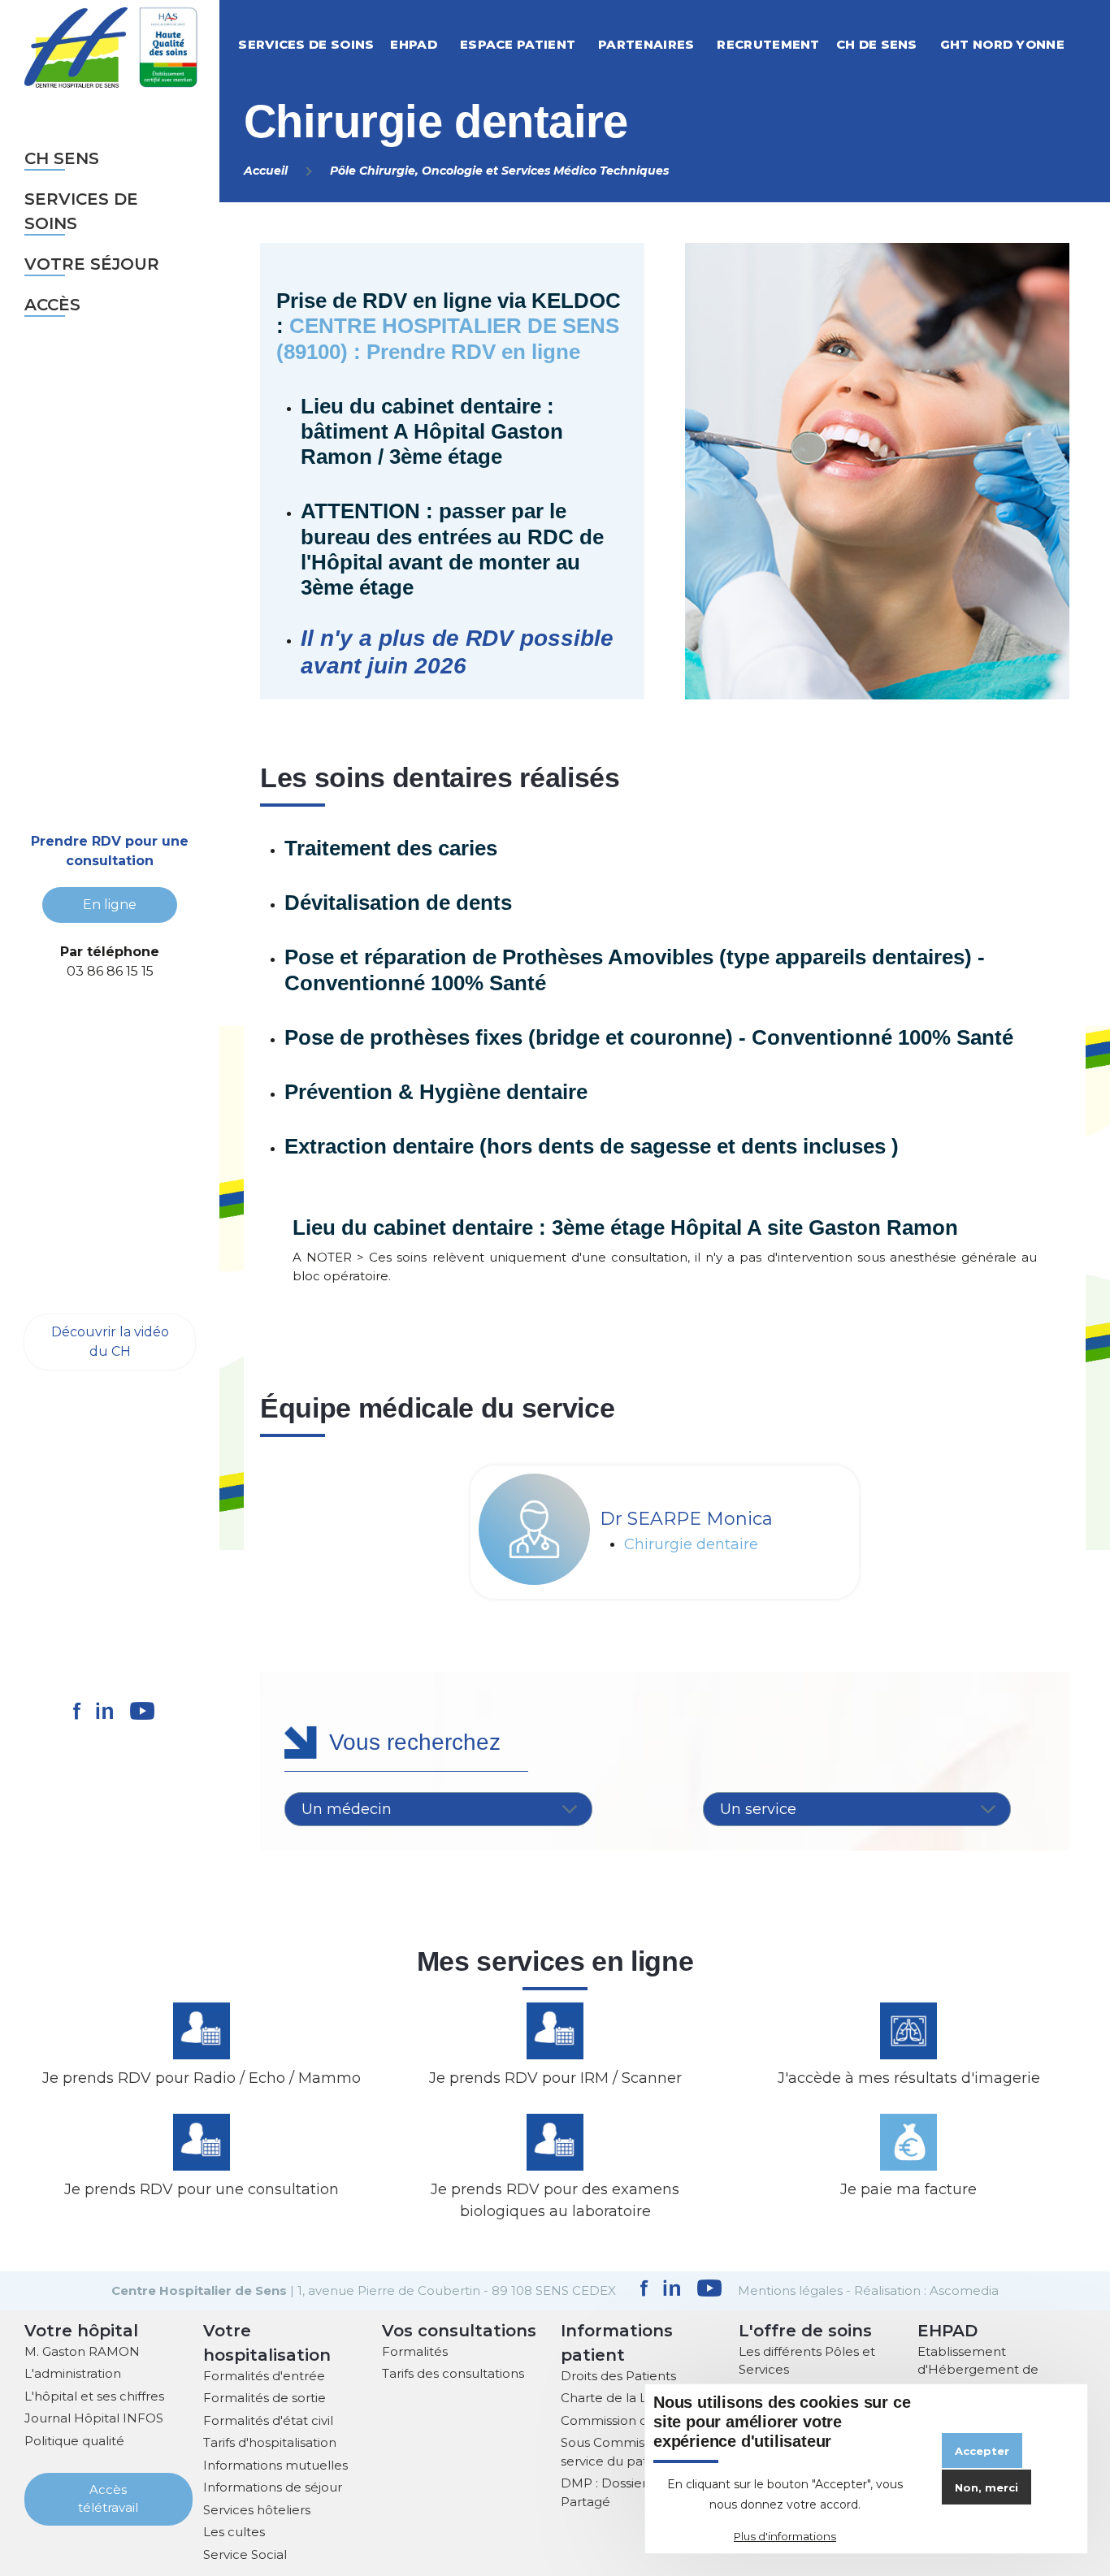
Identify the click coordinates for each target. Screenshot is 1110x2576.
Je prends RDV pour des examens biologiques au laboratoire (555, 2200)
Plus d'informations (785, 2536)
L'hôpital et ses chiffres (94, 2396)
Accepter (982, 2451)
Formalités (415, 2351)
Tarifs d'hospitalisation (270, 2442)
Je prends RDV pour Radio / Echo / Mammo (202, 2078)
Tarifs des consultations (453, 2373)
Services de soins (81, 211)
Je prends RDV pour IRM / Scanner (555, 2078)
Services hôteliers (257, 2510)
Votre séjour (92, 264)
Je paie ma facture (908, 2189)
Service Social (245, 2554)
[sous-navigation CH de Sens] (935, 44)
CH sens (62, 158)
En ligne (110, 905)
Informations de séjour (273, 2487)
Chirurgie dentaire (691, 1545)
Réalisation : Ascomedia (926, 2290)
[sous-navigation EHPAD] (455, 44)
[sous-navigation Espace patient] (593, 44)
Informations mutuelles (275, 2465)
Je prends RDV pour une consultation (202, 2189)
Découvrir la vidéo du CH (110, 1342)
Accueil (266, 171)
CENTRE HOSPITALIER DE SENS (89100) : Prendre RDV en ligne (448, 338)
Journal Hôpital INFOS (94, 2418)
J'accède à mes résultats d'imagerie (909, 2078)
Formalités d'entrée (264, 2376)
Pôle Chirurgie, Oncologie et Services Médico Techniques (499, 171)
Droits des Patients (618, 2376)
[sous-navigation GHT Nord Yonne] (1082, 44)
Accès (52, 305)
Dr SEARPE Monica (686, 1519)
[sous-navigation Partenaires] (712, 44)
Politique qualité (74, 2441)
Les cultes (234, 2532)
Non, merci (986, 2487)
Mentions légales (790, 2290)
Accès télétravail (108, 2499)
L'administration (73, 2373)
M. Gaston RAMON (82, 2351)
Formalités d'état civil (268, 2420)
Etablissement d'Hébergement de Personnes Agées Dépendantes (978, 2379)
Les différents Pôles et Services (807, 2361)
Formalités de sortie (264, 2398)
